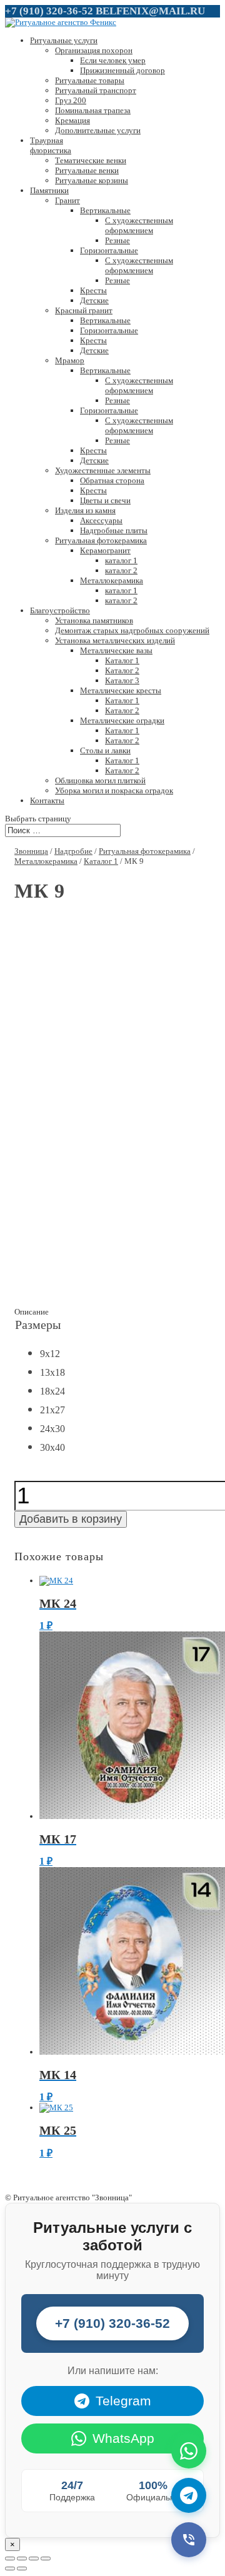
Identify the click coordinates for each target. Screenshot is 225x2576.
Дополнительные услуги (98, 130)
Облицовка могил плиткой (100, 780)
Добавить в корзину (71, 1519)
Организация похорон (94, 50)
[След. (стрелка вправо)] (22, 2568)
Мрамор (70, 360)
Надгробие (73, 851)
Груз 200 (71, 100)
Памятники (49, 190)
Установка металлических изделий (115, 640)
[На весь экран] (34, 2558)
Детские (94, 300)
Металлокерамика (112, 580)
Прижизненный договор (122, 70)
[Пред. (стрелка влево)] (10, 2568)
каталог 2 (121, 570)
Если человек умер (113, 60)
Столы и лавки (105, 750)
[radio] (49, 1355)
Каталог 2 (122, 670)
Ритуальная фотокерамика (101, 540)
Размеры (38, 1325)
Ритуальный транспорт (96, 90)
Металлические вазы (116, 650)
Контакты (47, 800)
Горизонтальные (109, 250)
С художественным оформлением (139, 225)
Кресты (93, 290)
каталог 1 (121, 560)
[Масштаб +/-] (46, 2558)
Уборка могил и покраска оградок (114, 790)
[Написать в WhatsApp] (189, 2451)
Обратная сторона (112, 480)
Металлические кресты (121, 690)
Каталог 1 (122, 660)
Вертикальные (105, 210)
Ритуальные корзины (92, 180)
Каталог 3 (122, 680)
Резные (117, 240)
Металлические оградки (122, 720)
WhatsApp (123, 2438)
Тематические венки (91, 160)
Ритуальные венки (87, 170)
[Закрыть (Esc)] (10, 2558)
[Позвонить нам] (189, 2540)
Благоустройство (60, 610)
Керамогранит (105, 550)
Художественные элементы (103, 470)
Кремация (72, 120)
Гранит (67, 200)
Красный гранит (84, 310)
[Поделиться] (22, 2558)
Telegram (123, 2401)
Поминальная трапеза (93, 110)
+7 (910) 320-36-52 (49, 11)
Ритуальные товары (90, 80)
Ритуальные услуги (64, 40)
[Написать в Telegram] (189, 2495)
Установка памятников (94, 620)
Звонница (31, 851)
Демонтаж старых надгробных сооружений (132, 630)
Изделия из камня (85, 510)
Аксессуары (101, 520)
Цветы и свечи (105, 500)
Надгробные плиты (114, 530)
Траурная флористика (51, 145)
